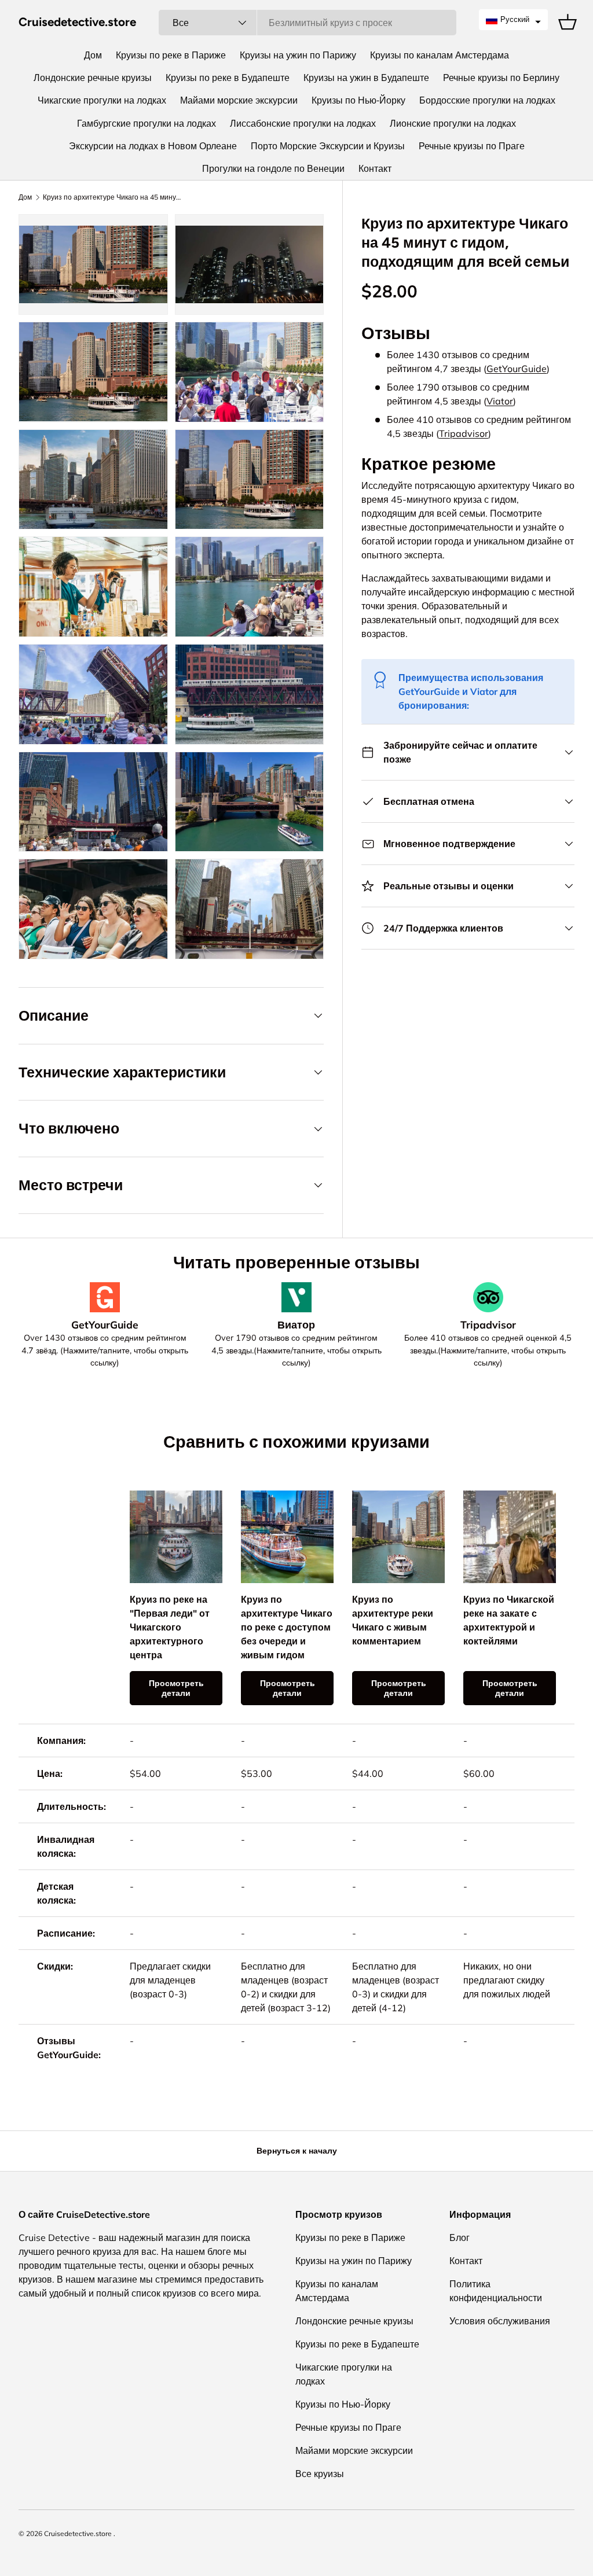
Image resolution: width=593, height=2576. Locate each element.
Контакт (375, 168)
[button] (513, 20)
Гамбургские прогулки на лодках (147, 123)
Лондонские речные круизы (93, 78)
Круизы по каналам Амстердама (440, 55)
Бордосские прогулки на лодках (487, 100)
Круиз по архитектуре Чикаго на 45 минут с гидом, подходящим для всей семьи (112, 197)
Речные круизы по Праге (472, 146)
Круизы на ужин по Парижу (298, 55)
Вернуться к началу (297, 2151)
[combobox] (307, 23)
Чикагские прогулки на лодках (102, 100)
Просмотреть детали (176, 1688)
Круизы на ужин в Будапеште (366, 78)
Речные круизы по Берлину (501, 78)
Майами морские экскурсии (239, 100)
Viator (500, 401)
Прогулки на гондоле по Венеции (273, 168)
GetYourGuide (517, 369)
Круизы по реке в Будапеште (228, 78)
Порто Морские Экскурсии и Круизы (328, 146)
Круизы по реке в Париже (171, 55)
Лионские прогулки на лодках (453, 123)
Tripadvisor (464, 433)
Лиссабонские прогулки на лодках (303, 123)
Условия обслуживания (500, 2321)
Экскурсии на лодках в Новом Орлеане (153, 146)
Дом (93, 55)
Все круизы (320, 2474)
